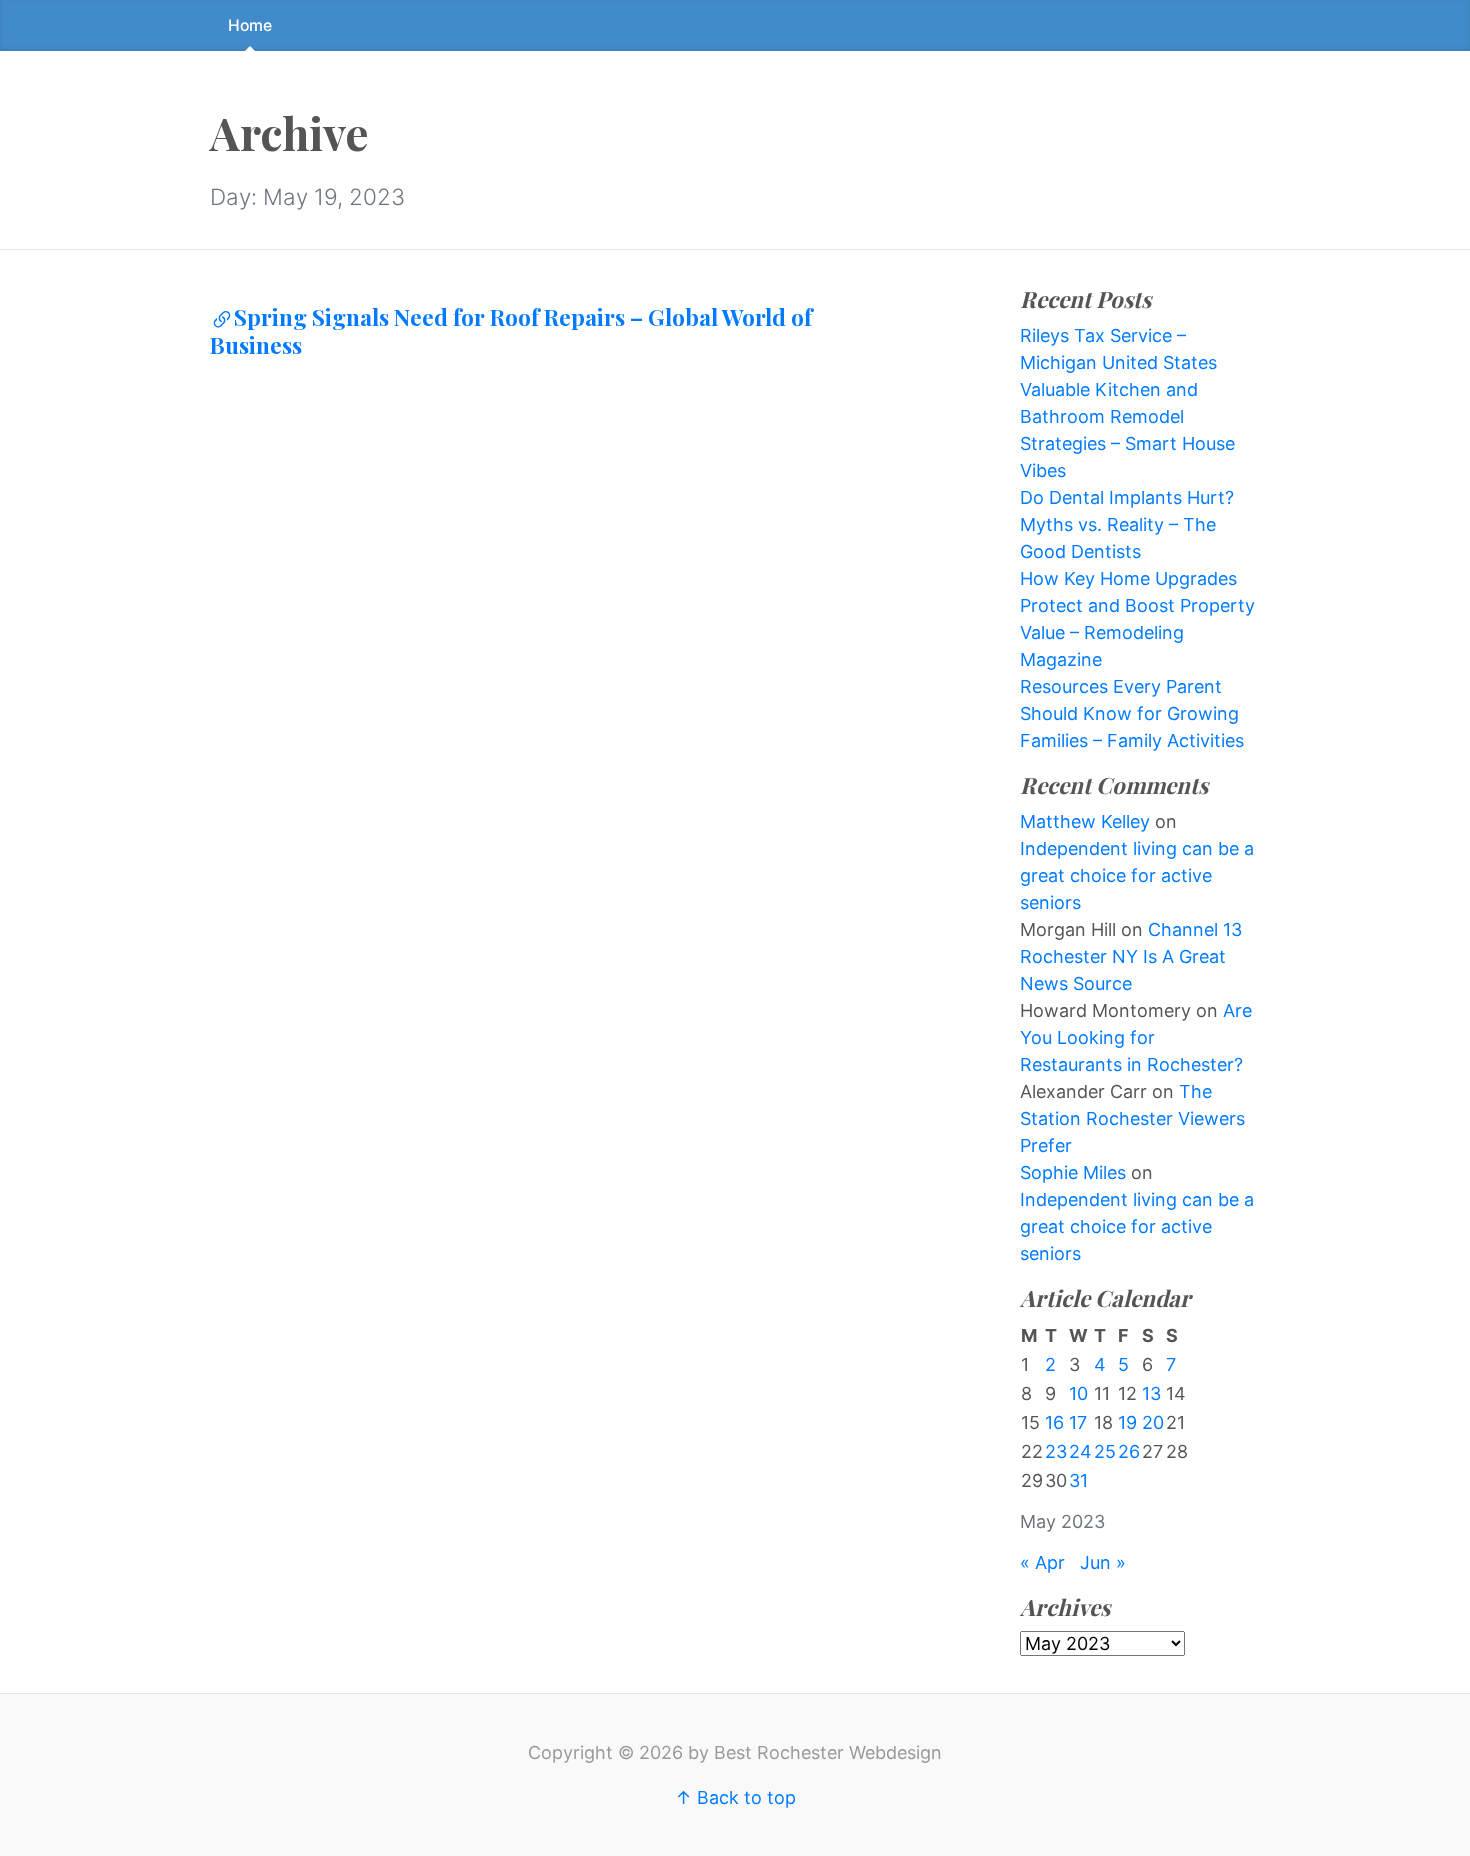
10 (1078, 1393)
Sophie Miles (1073, 1172)
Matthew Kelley (1085, 821)
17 (1078, 1422)
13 (1151, 1393)
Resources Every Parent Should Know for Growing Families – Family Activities (1132, 713)
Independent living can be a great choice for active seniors (1137, 875)
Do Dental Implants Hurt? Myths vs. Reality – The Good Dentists (1127, 524)
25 (1105, 1451)
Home (250, 25)
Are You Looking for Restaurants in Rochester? (1136, 1037)
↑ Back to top (735, 1797)
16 (1054, 1422)
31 (1078, 1480)
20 (1153, 1422)
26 (1129, 1451)
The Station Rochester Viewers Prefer (1132, 1118)
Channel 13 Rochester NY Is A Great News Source (1131, 956)
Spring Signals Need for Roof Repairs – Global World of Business (511, 331)
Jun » (1103, 1562)
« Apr (1042, 1562)
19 (1127, 1422)
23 (1056, 1451)
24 (1080, 1451)
